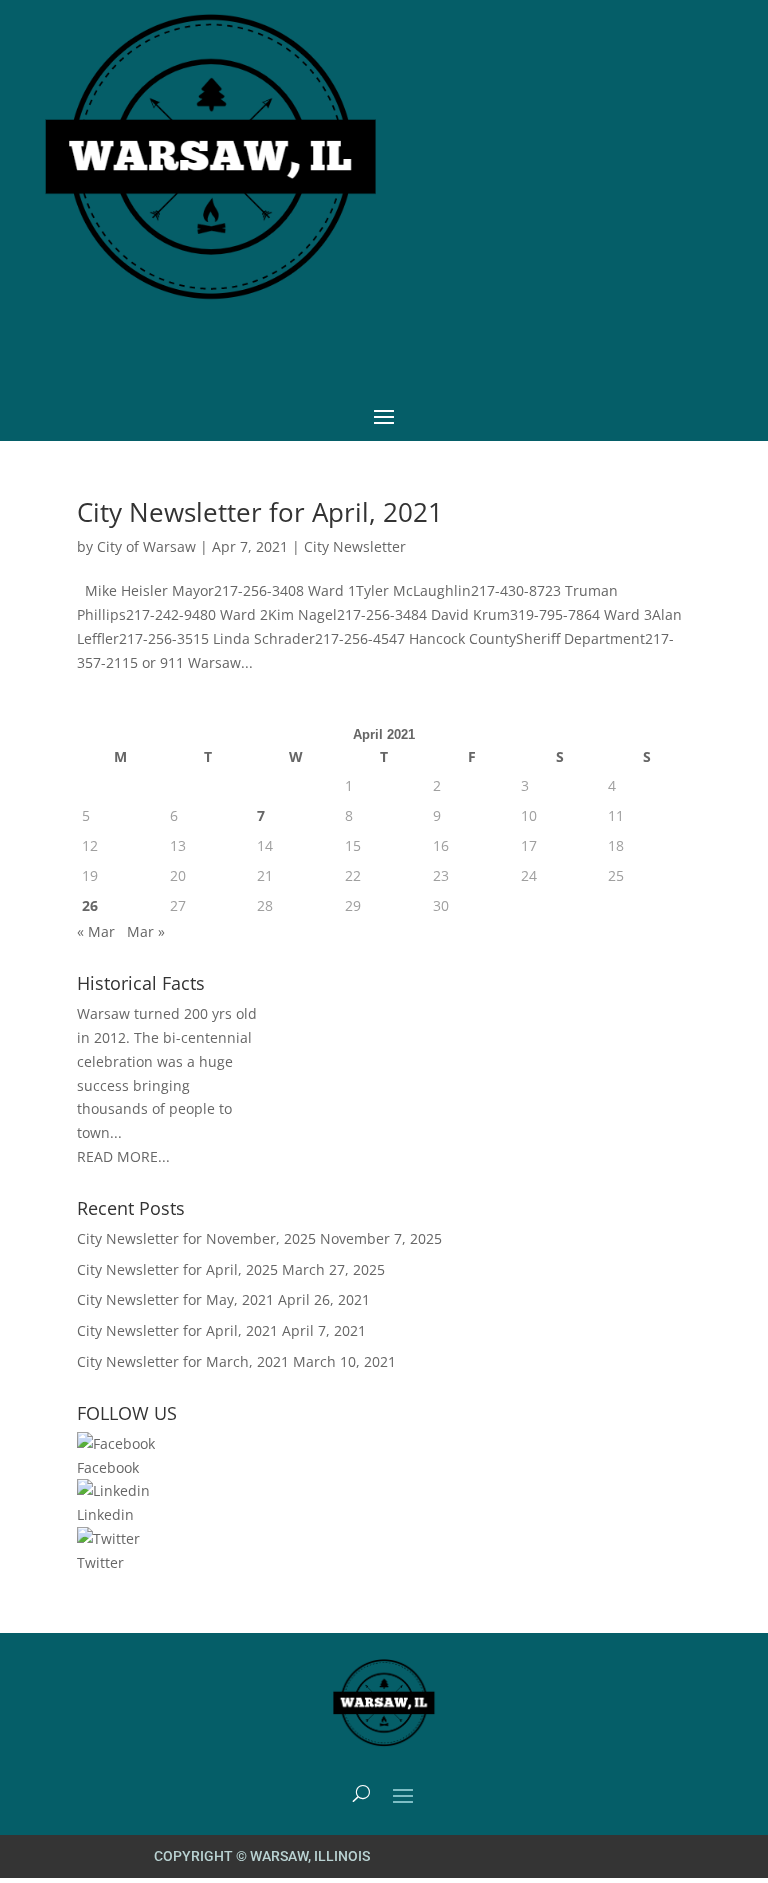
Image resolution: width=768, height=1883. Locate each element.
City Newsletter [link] (355, 546)
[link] (116, 1443)
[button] (384, 416)
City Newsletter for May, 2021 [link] (175, 1299)
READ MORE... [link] (123, 1156)
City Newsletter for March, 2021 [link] (183, 1361)
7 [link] (261, 815)
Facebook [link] (108, 1467)
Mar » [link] (146, 931)
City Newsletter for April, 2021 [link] (260, 512)
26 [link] (90, 905)
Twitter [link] (100, 1562)
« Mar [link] (96, 931)
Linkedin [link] (105, 1514)
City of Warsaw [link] (146, 546)
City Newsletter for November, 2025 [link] (196, 1238)
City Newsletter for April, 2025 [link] (177, 1269)
